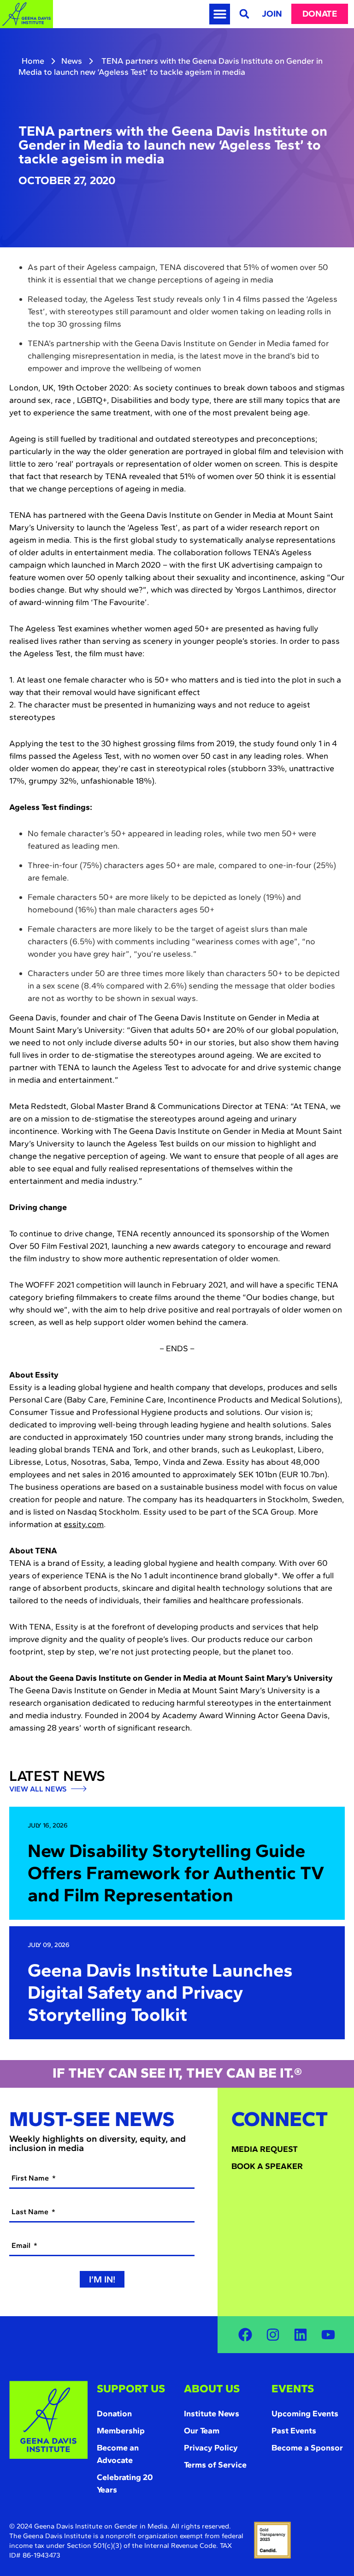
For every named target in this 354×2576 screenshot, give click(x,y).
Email (22, 2245)
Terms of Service (215, 2465)
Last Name (31, 2212)
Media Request (265, 2149)
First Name (31, 2178)
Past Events (294, 2431)
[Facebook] (245, 2335)
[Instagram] (273, 2335)
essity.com (84, 1524)
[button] (220, 14)
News (72, 61)
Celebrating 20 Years (125, 2483)
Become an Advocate (118, 2454)
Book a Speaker (267, 2166)
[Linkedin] (301, 2335)
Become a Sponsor (307, 2448)
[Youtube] (328, 2335)
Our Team (202, 2431)
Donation (114, 2414)
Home (33, 61)
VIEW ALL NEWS (39, 1789)
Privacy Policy (211, 2448)
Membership (121, 2431)
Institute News (212, 2414)
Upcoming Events (305, 2414)
